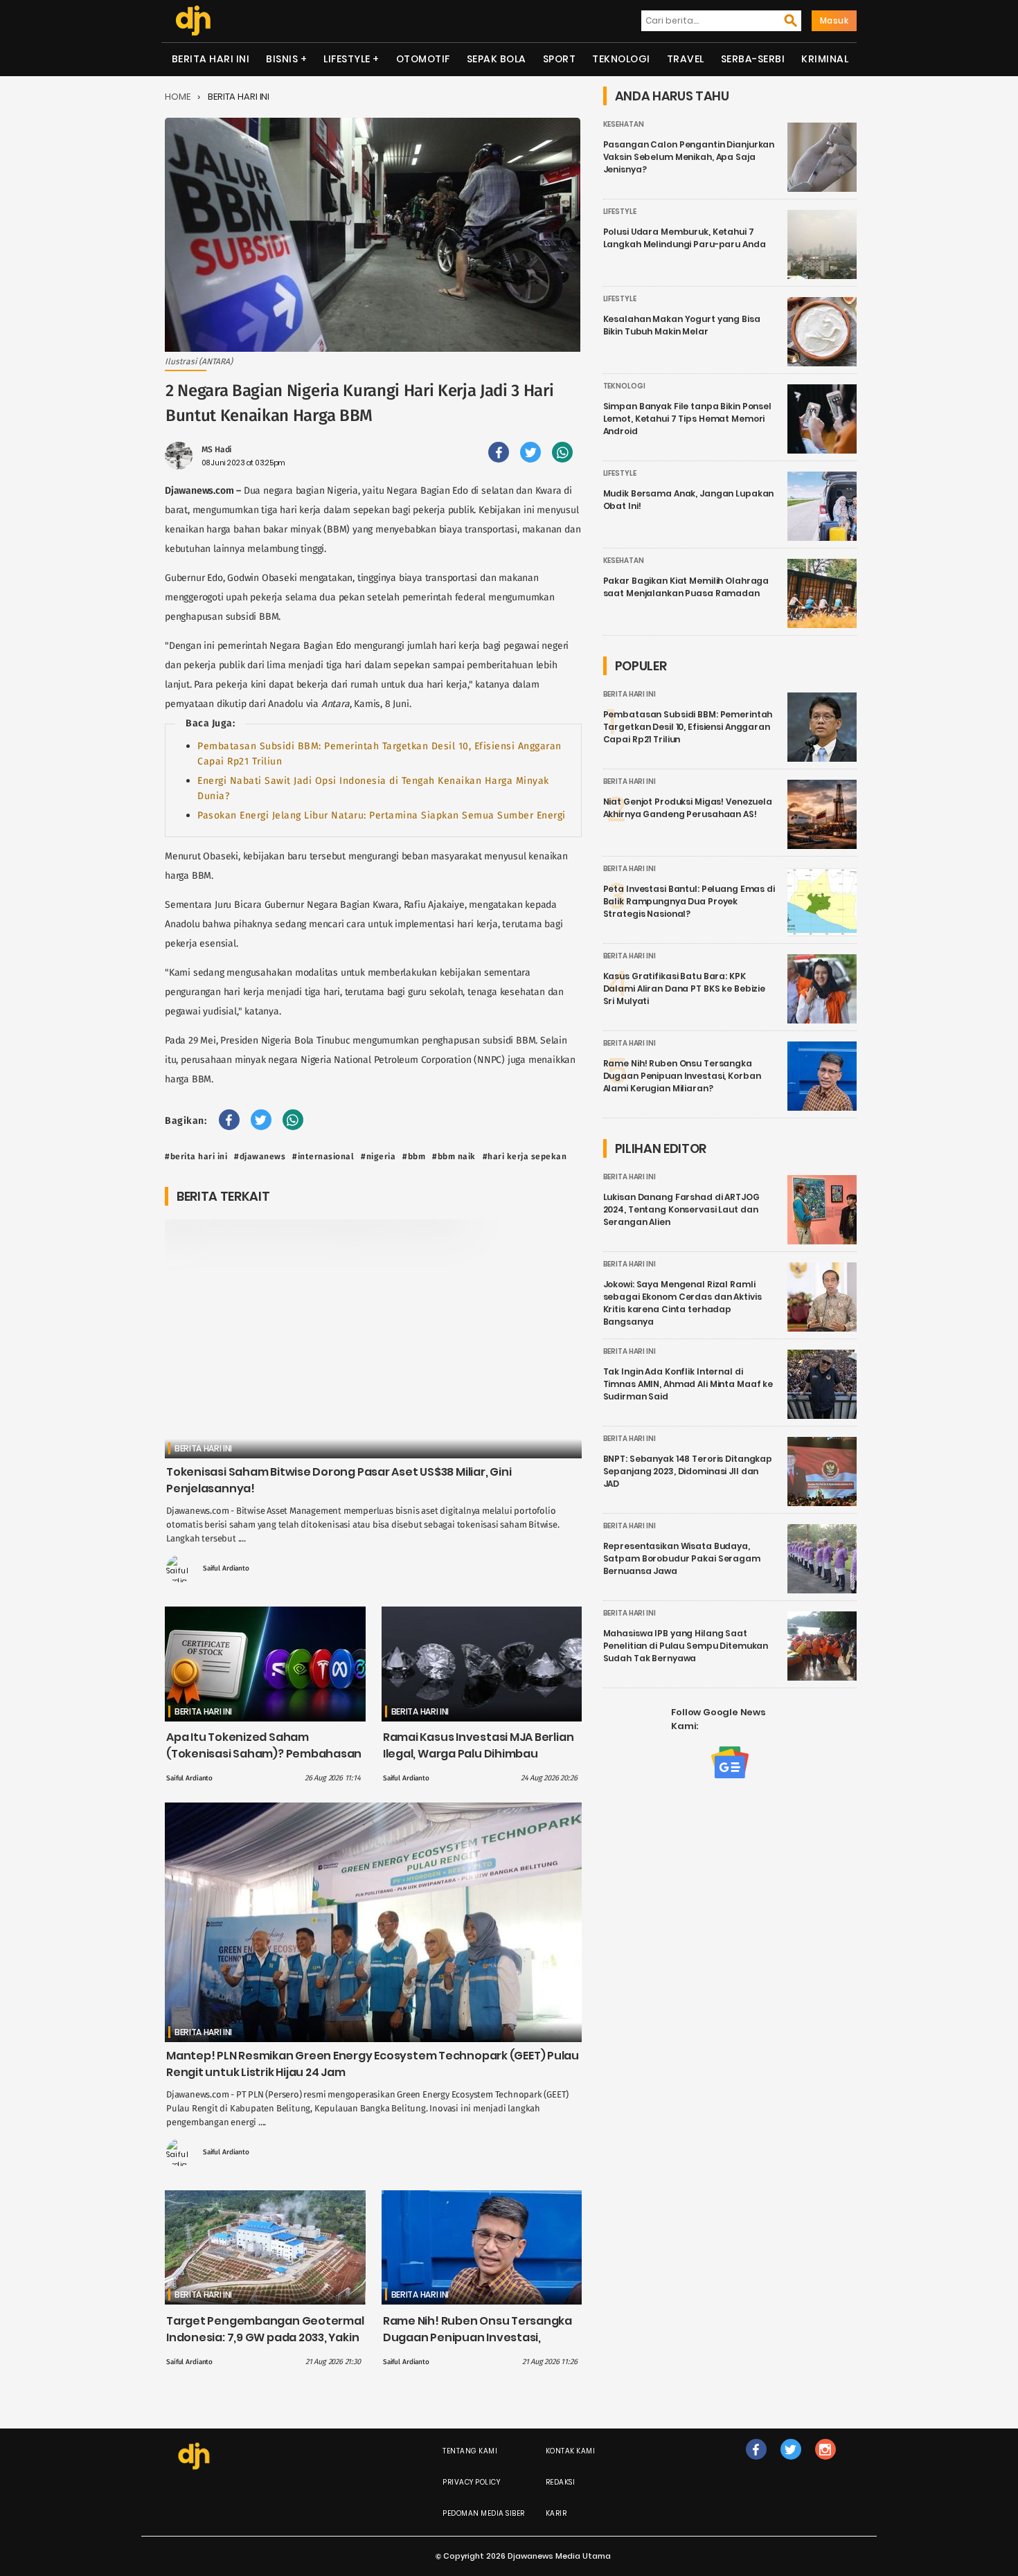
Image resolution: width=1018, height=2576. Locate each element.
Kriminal (825, 59)
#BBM (414, 1156)
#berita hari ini (196, 1156)
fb (756, 2463)
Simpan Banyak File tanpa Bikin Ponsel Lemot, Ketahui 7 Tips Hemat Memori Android (687, 419)
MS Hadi (216, 449)
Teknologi (621, 59)
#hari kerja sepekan (525, 1156)
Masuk (834, 20)
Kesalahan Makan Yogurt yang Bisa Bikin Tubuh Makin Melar (682, 325)
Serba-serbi (753, 59)
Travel (686, 59)
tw (791, 2463)
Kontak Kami (571, 2451)
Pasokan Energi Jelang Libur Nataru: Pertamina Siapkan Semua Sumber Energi (382, 815)
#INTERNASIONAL (323, 1156)
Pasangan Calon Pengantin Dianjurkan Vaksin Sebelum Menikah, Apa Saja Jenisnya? (689, 157)
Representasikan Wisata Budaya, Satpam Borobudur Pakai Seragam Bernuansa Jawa (682, 1558)
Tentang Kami (470, 2451)
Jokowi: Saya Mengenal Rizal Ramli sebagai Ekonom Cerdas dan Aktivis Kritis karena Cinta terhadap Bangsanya (682, 1303)
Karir (556, 2513)
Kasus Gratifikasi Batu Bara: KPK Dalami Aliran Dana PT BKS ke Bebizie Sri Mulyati (685, 989)
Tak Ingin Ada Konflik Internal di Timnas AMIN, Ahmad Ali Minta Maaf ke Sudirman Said (688, 1384)
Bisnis (282, 59)
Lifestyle (347, 59)
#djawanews (260, 1156)
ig (825, 2463)
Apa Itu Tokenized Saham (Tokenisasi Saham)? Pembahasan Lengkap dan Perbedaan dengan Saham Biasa (264, 1762)
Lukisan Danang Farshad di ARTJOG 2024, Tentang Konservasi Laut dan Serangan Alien (681, 1209)
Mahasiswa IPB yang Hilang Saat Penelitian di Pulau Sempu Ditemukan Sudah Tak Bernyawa (686, 1646)
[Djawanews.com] (193, 21)
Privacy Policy (471, 2482)
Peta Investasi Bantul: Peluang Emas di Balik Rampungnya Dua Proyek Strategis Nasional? (689, 901)
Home (178, 97)
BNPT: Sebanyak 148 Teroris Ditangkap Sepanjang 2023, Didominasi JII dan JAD (688, 1471)
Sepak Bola (497, 59)
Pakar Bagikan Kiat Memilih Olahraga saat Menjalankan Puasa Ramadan (686, 587)
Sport (560, 59)
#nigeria (378, 1156)
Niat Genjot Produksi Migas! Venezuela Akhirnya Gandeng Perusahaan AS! (688, 808)
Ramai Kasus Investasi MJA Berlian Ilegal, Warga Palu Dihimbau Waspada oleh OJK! (479, 1754)
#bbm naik (454, 1156)
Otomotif (423, 59)
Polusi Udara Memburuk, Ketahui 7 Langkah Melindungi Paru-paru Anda (685, 238)
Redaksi (561, 2482)
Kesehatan (624, 124)
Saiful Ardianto (226, 1568)
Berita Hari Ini (211, 59)
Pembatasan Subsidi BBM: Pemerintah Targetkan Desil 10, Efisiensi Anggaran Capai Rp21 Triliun (688, 727)
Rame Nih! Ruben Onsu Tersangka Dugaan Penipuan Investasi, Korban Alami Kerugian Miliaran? (477, 2337)
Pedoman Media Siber (484, 2513)
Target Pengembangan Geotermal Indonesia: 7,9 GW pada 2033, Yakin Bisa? (265, 2337)
